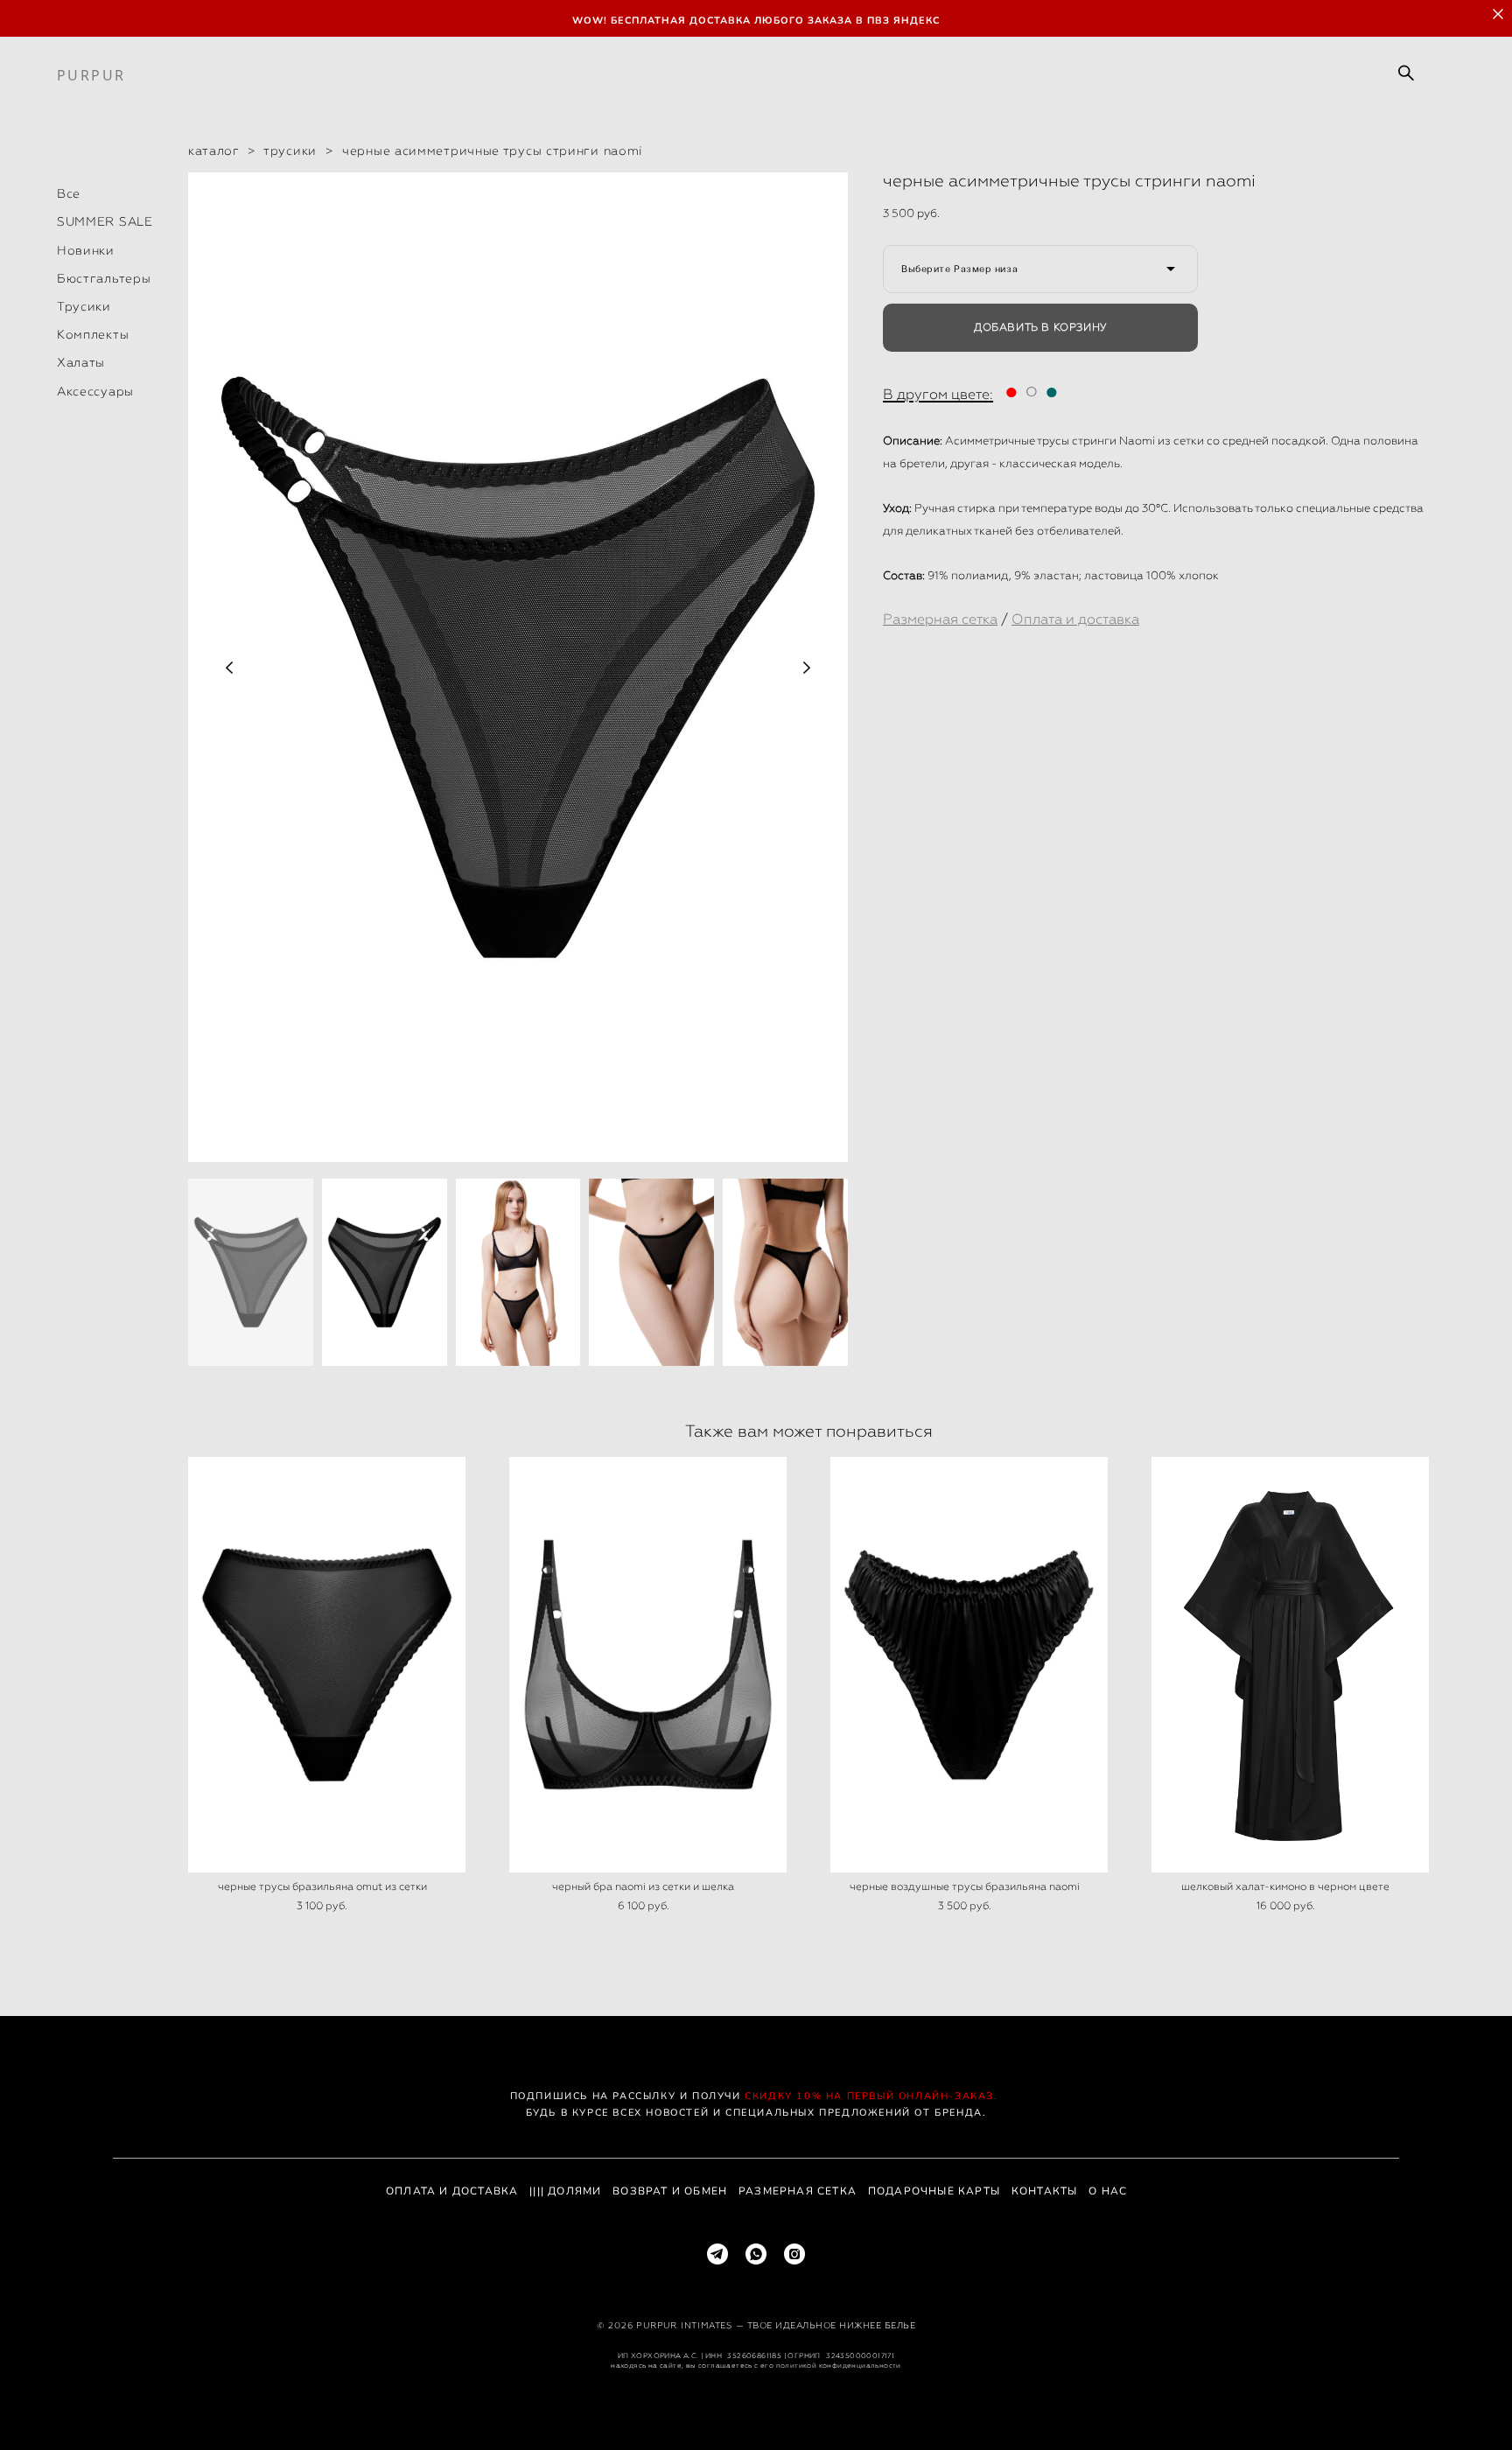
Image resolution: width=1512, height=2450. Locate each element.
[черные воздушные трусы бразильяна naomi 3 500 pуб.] (969, 1665)
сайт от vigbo (756, 2408)
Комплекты (93, 334)
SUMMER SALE (105, 221)
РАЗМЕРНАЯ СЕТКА (798, 2191)
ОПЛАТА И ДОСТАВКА (452, 2191)
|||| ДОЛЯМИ (565, 2191)
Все (69, 193)
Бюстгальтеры (104, 278)
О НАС (1108, 2191)
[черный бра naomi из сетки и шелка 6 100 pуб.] (648, 1665)
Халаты (81, 362)
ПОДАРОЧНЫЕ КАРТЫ (934, 2191)
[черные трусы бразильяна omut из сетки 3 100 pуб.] (327, 1665)
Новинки (86, 250)
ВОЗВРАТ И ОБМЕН (670, 2191)
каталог (213, 150)
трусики (290, 150)
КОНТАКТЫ (1045, 2191)
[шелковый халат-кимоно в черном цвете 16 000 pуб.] (1290, 1665)
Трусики (84, 306)
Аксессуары (95, 391)
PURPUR (91, 75)
